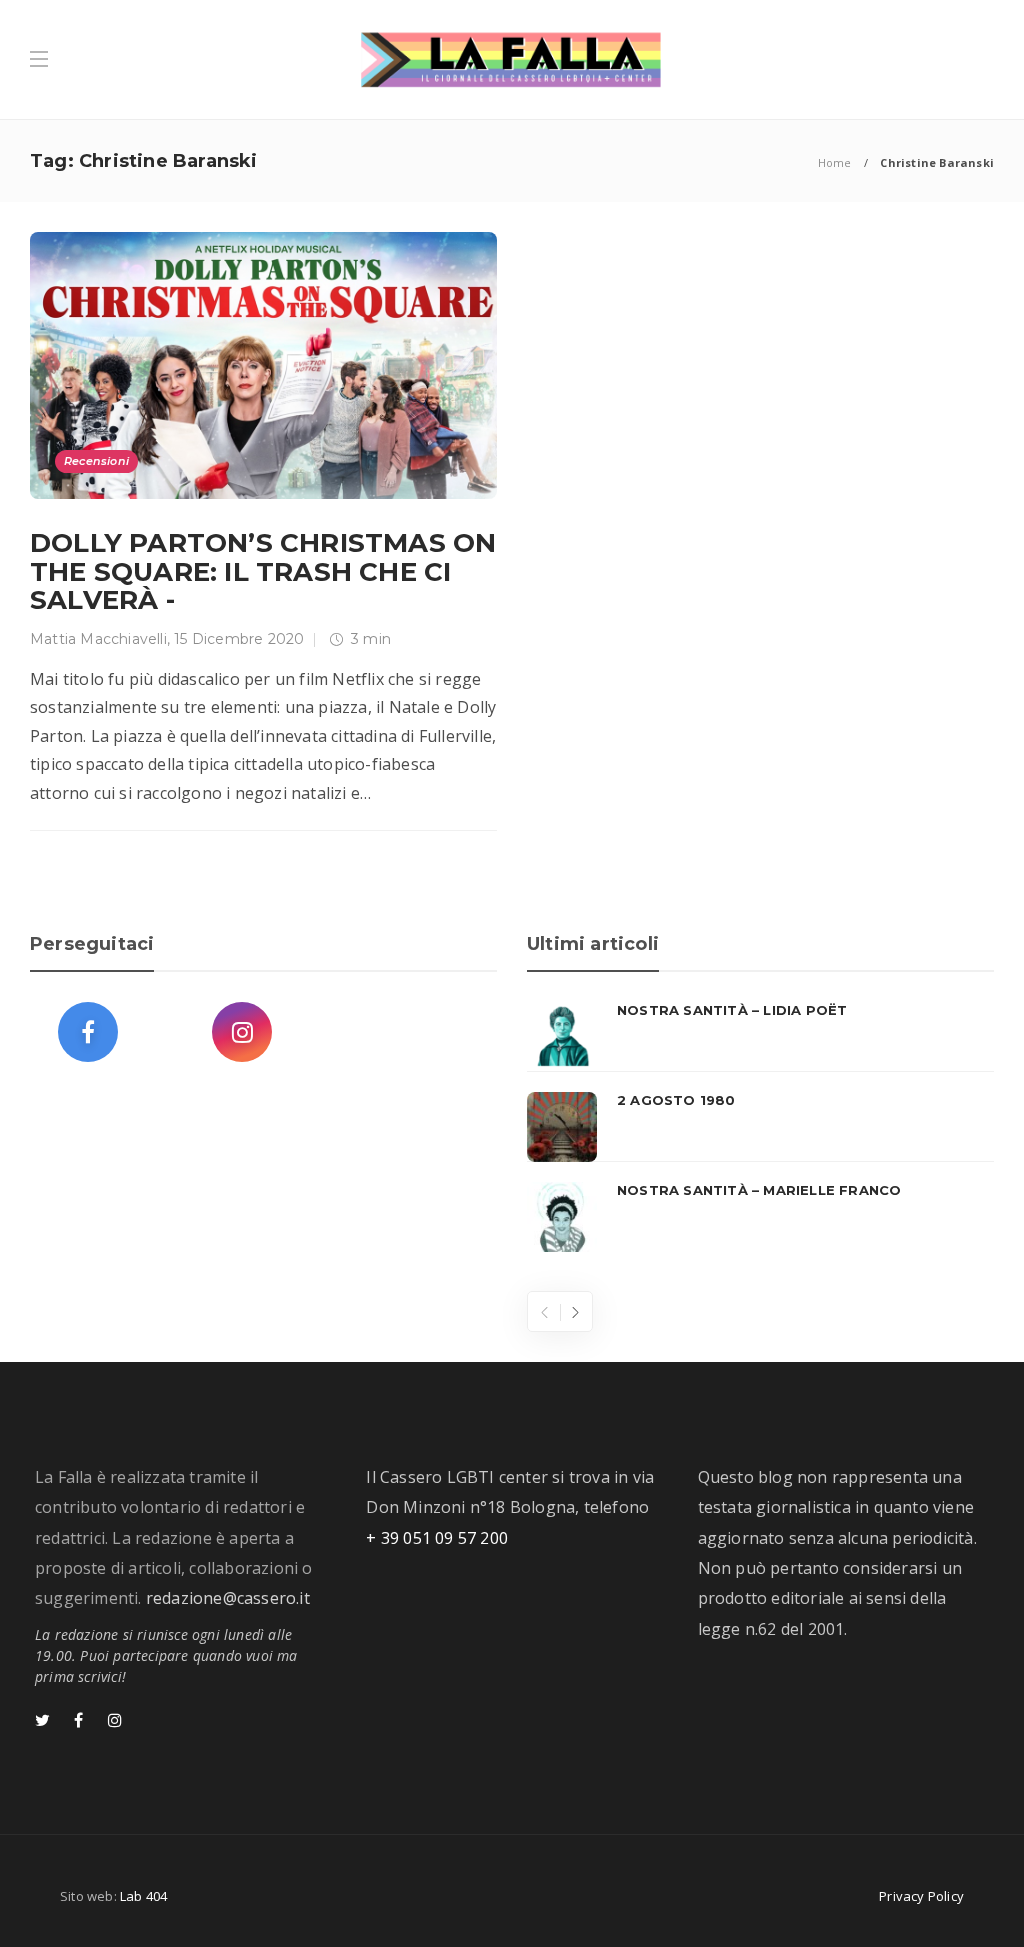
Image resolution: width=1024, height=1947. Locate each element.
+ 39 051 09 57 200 (437, 1538)
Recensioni (96, 461)
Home (835, 162)
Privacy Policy (921, 1896)
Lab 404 (143, 1896)
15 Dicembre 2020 (239, 639)
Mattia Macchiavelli (98, 639)
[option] (760, 1127)
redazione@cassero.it (228, 1598)
